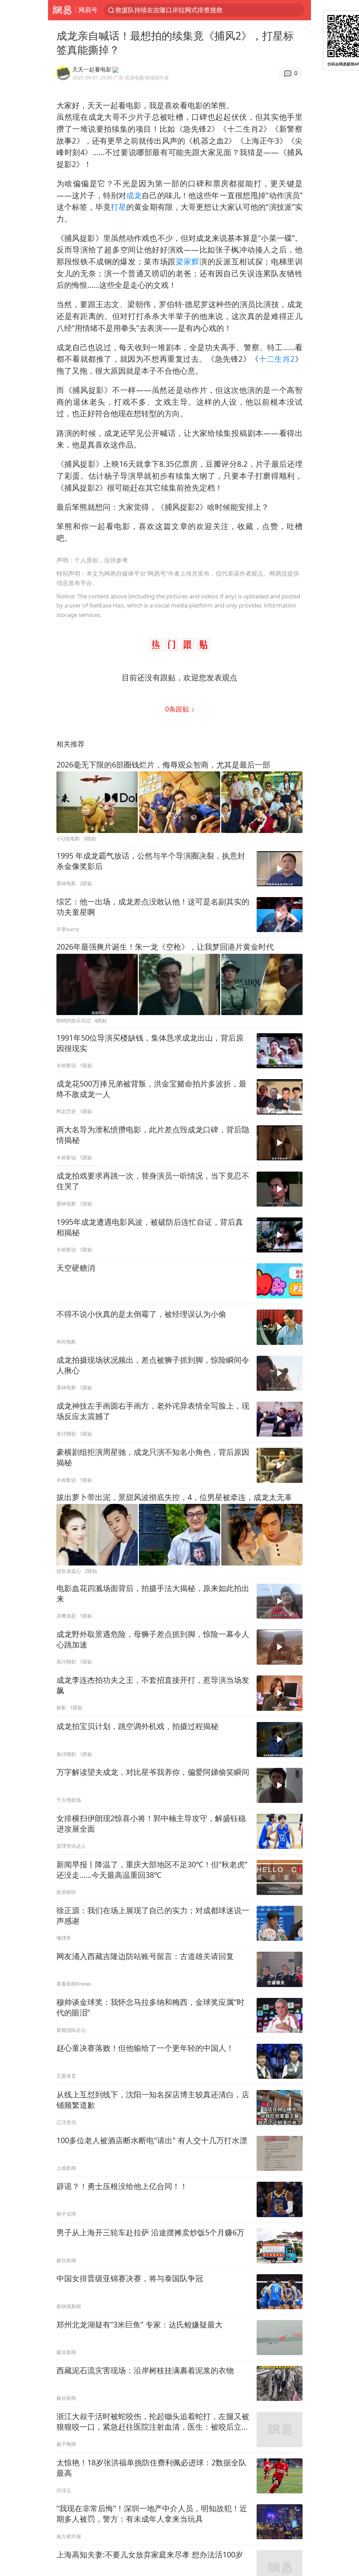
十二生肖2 (277, 359)
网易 (62, 10)
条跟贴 (178, 709)
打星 (118, 207)
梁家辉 (188, 261)
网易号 (88, 10)
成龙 (134, 195)
